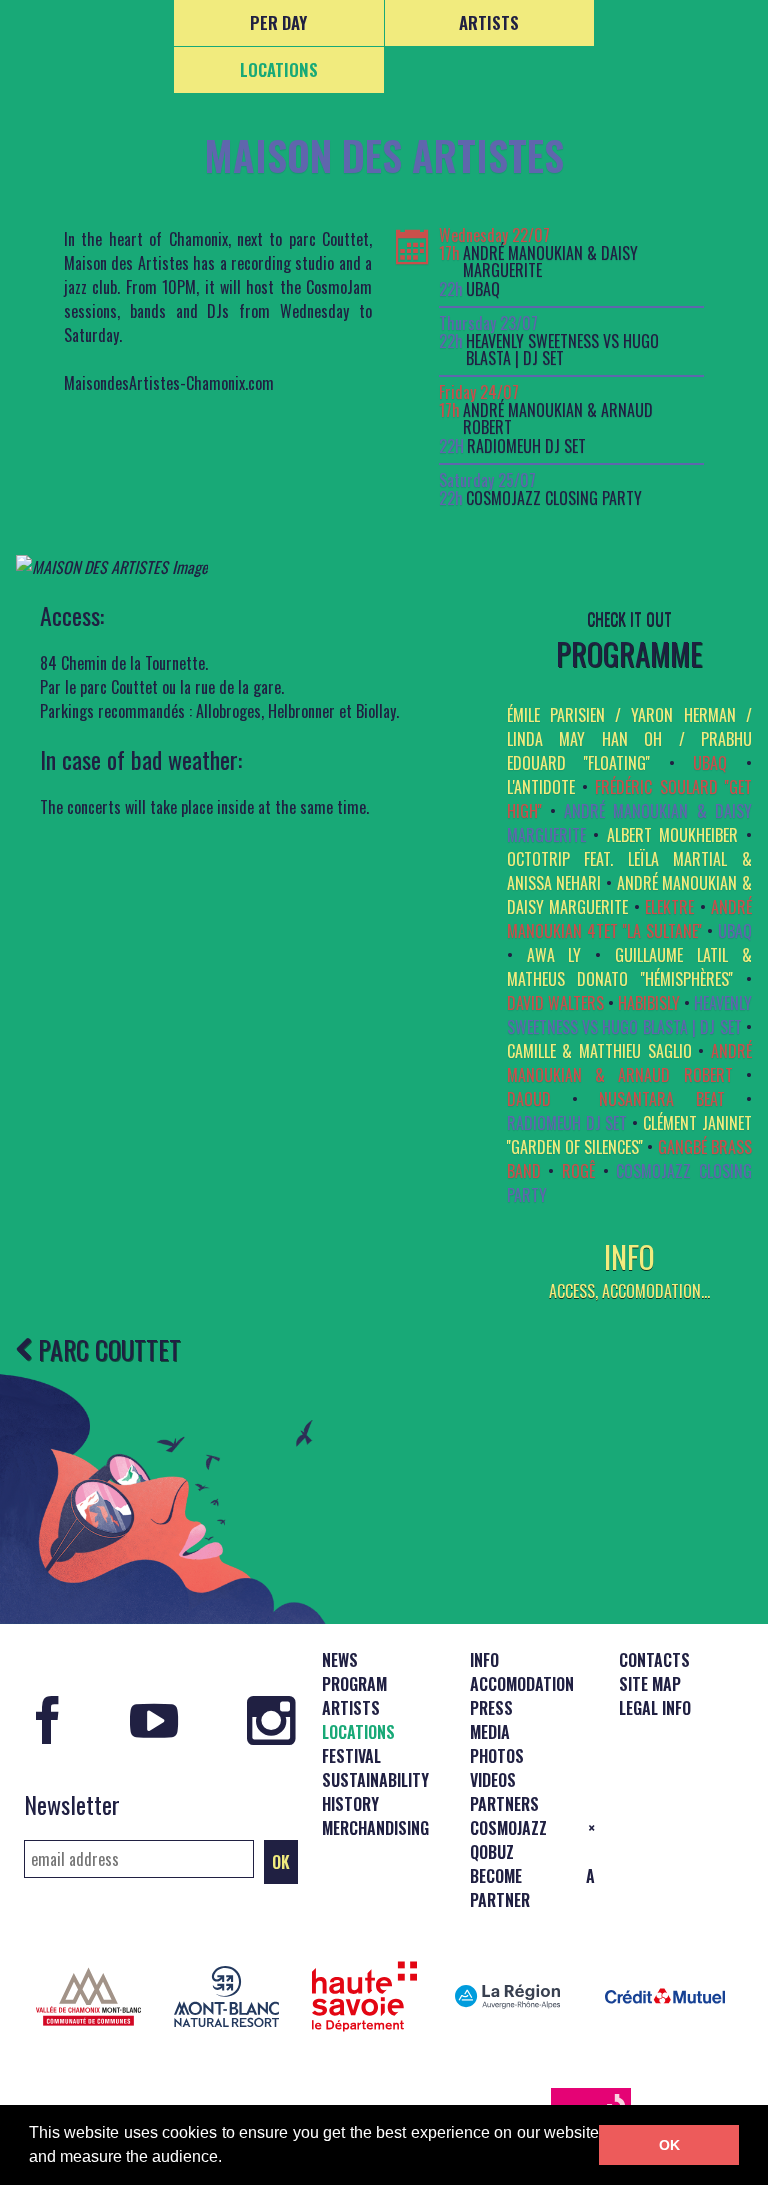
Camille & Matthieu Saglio (599, 1051)
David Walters (555, 1003)
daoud (529, 1099)
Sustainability (375, 1780)
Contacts (654, 1660)
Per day (278, 22)
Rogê (578, 1171)
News (340, 1660)
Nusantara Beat (661, 1099)
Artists (489, 22)
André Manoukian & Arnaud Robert (558, 419)
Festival (351, 1756)
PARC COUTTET (106, 1349)
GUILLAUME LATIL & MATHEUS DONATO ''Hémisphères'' (629, 967)
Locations (279, 69)
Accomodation (522, 1684)
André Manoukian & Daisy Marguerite (550, 262)
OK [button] (669, 2145)
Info (484, 1660)
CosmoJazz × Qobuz (532, 1840)
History (350, 1804)
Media (490, 1732)
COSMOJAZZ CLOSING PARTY (554, 498)
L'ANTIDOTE (541, 787)
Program (354, 1684)
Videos (493, 1780)
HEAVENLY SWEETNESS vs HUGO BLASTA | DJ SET (562, 350)
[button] (229, 2159)
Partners (504, 1804)
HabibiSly (649, 1003)
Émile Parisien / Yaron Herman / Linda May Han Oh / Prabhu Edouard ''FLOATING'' (629, 739)
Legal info (655, 1708)
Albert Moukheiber (673, 835)
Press (491, 1708)
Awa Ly (554, 955)
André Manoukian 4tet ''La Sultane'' (629, 919)
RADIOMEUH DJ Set (526, 446)
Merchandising (375, 1828)
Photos (497, 1756)
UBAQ (483, 289)
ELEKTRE (669, 907)
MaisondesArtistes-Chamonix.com (169, 383)
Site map (650, 1684)
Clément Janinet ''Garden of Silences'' (629, 1135)
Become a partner (532, 1888)
